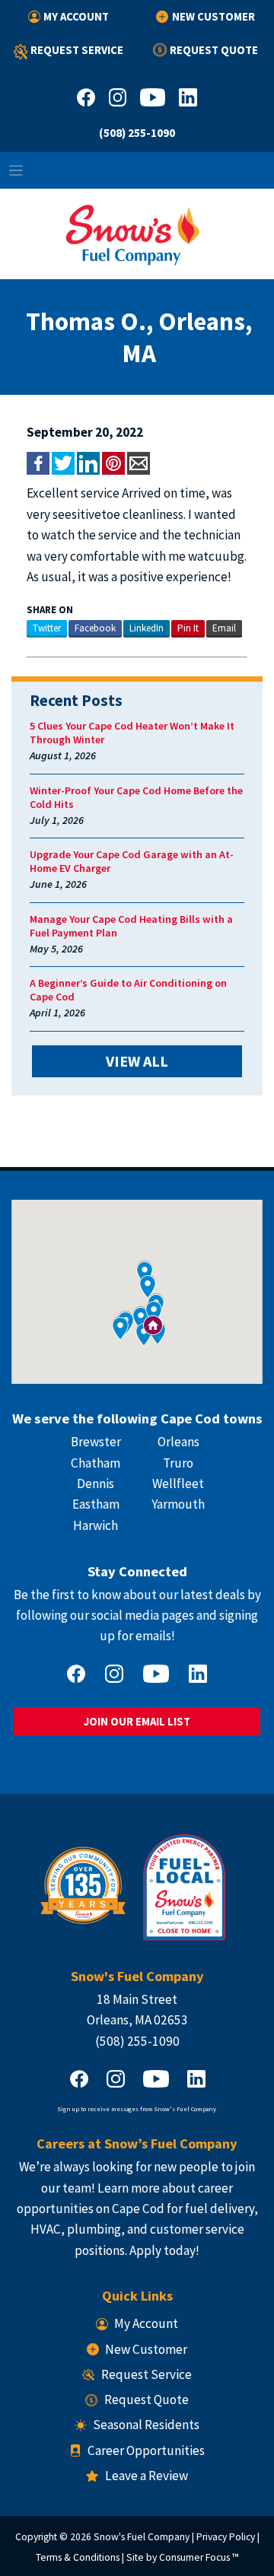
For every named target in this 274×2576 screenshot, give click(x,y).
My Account (76, 16)
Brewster (96, 1442)
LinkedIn (147, 628)
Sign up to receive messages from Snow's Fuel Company (137, 2109)
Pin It (188, 628)
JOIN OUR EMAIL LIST (137, 1721)
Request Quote (214, 50)
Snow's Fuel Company (142, 2537)
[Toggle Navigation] (137, 170)
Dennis (96, 1484)
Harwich (96, 1525)
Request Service (77, 50)
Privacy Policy (226, 2537)
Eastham (96, 1504)
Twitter (47, 628)
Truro (178, 1463)
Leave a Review (146, 2476)
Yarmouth (178, 1504)
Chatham (96, 1463)
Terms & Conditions (78, 2557)
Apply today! (164, 2250)
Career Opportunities (146, 2450)
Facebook (95, 628)
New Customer (213, 16)
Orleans (178, 1442)
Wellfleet (178, 1484)
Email (224, 628)
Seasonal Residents (146, 2425)
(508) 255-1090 (137, 133)
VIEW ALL (137, 1061)
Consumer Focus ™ (199, 2557)
